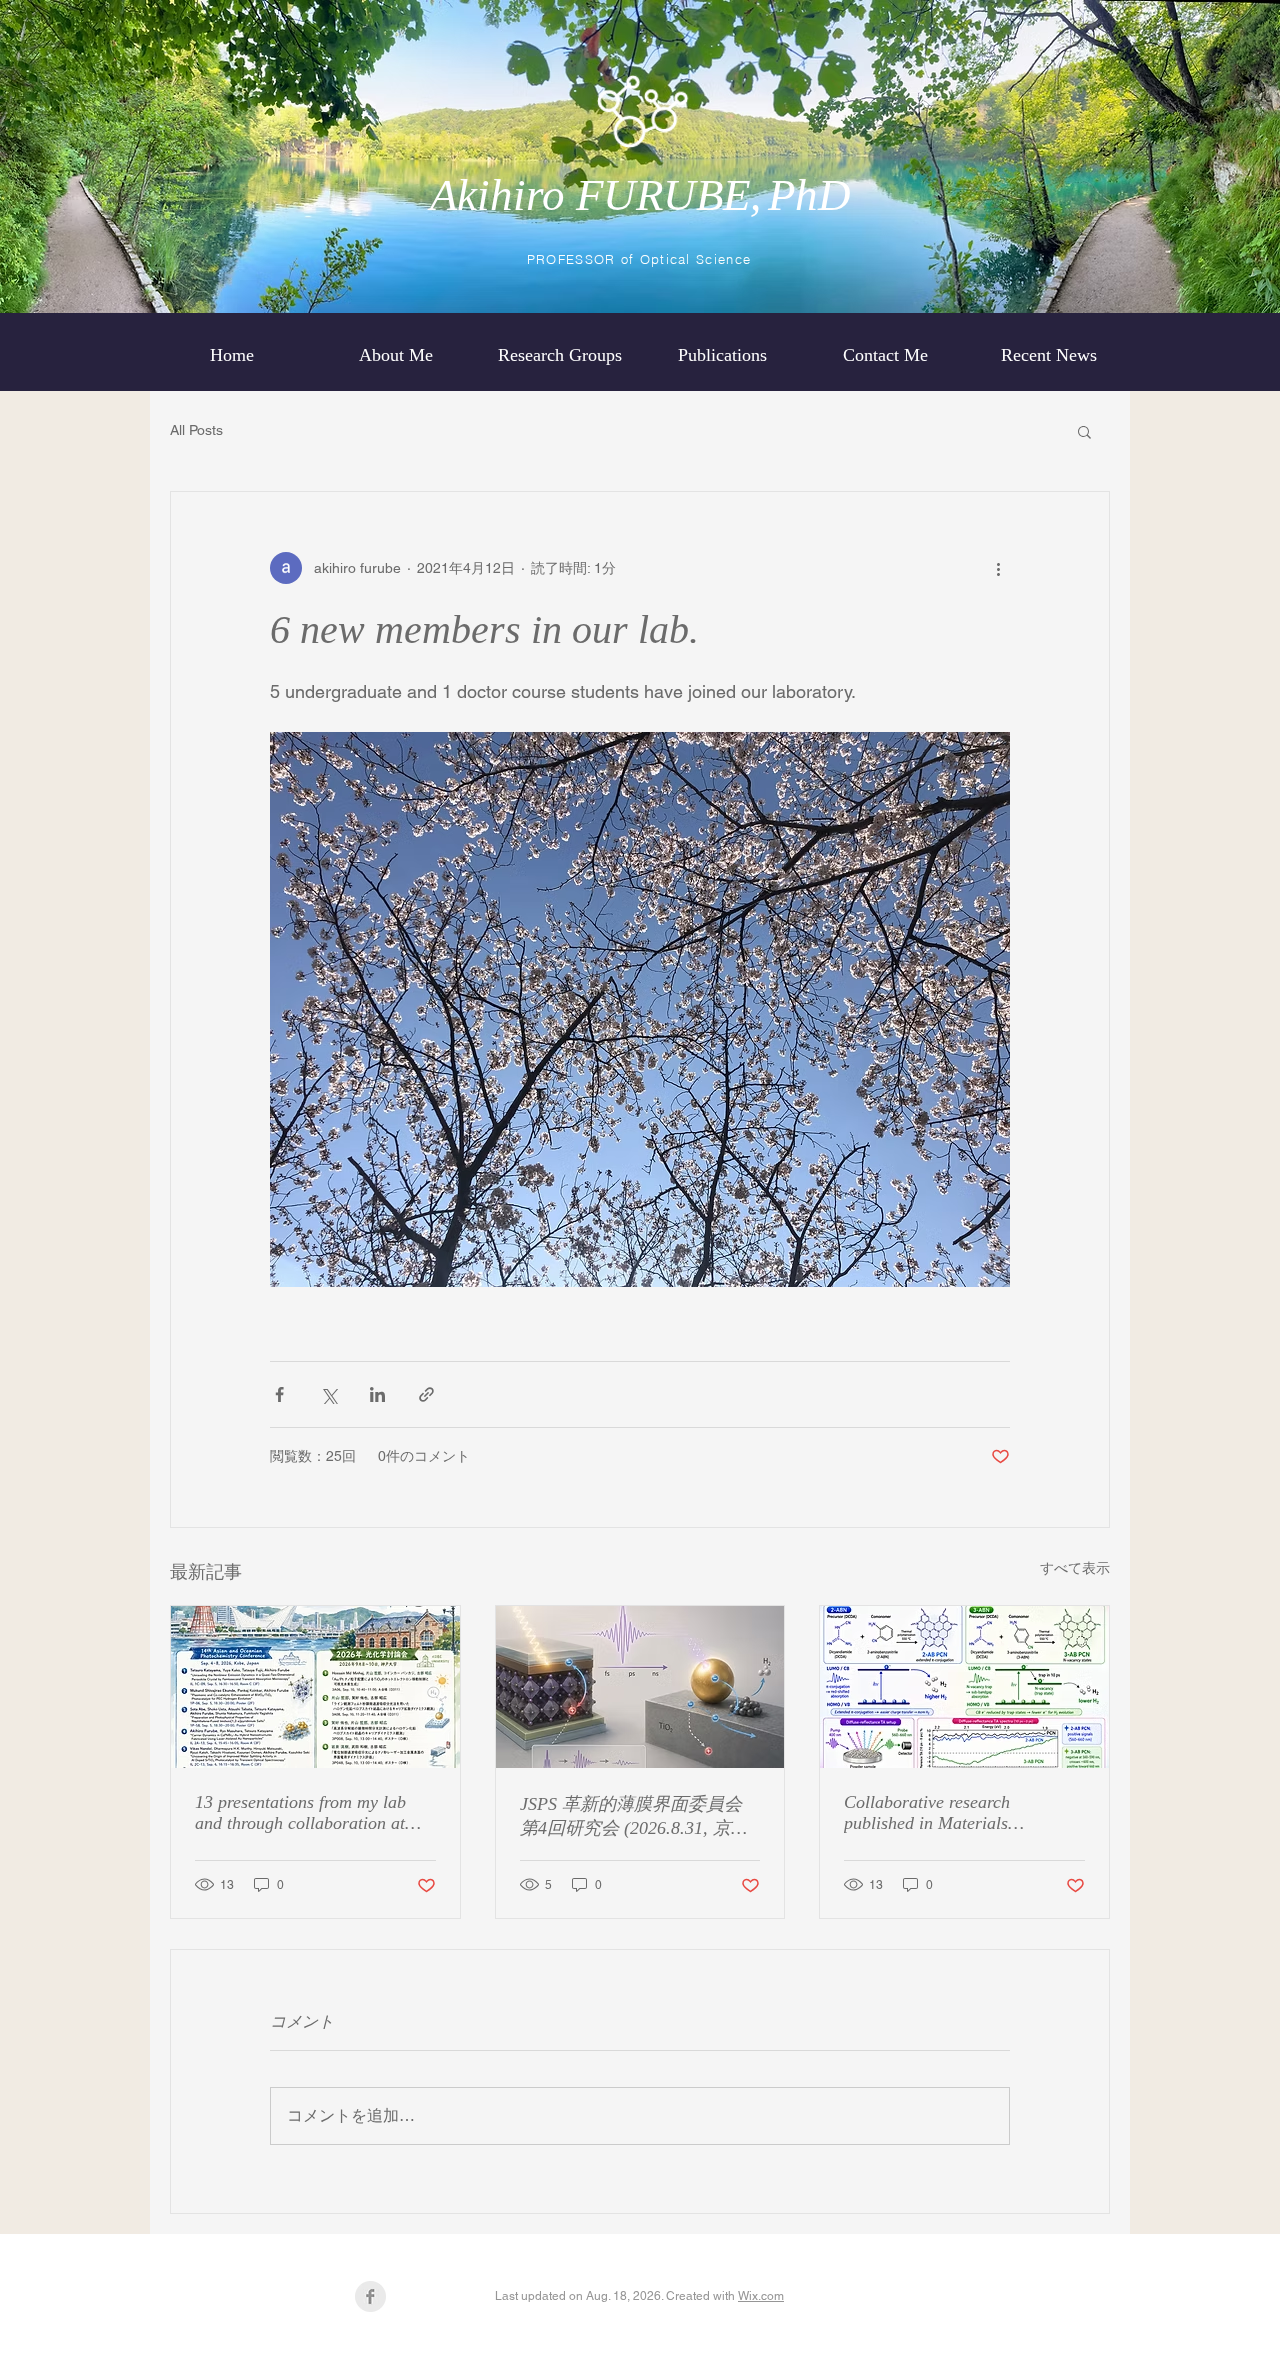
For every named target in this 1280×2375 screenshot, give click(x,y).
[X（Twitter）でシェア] (328, 1394)
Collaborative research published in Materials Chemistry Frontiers (927, 1813)
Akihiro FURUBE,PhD (640, 195)
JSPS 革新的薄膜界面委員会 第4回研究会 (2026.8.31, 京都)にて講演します (637, 1817)
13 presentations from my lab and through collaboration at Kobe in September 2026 (300, 1813)
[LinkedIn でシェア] (377, 1394)
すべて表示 (1075, 1568)
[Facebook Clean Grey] (370, 2296)
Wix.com (761, 2296)
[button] (1084, 431)
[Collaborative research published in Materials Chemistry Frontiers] (964, 1687)
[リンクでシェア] (426, 1394)
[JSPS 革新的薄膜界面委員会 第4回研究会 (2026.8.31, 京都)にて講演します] (640, 1687)
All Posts (196, 430)
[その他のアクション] (998, 568)
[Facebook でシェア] (279, 1394)
